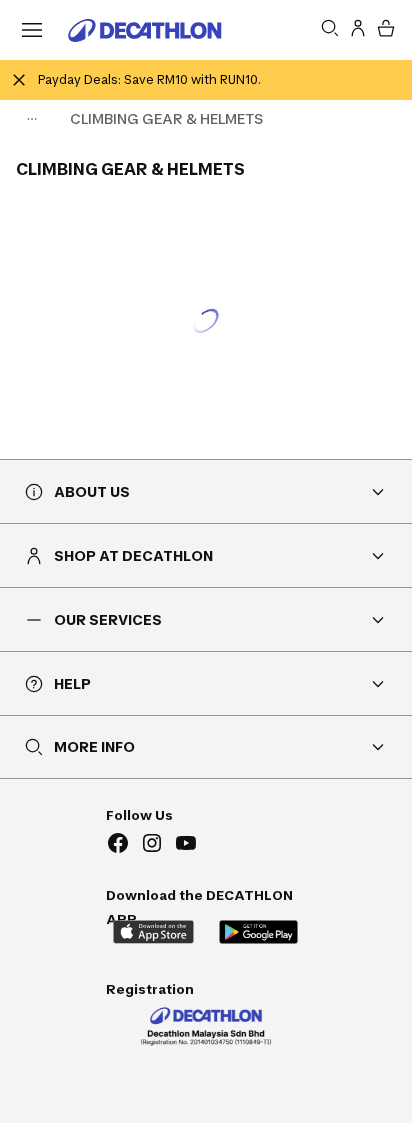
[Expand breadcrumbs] (32, 119)
